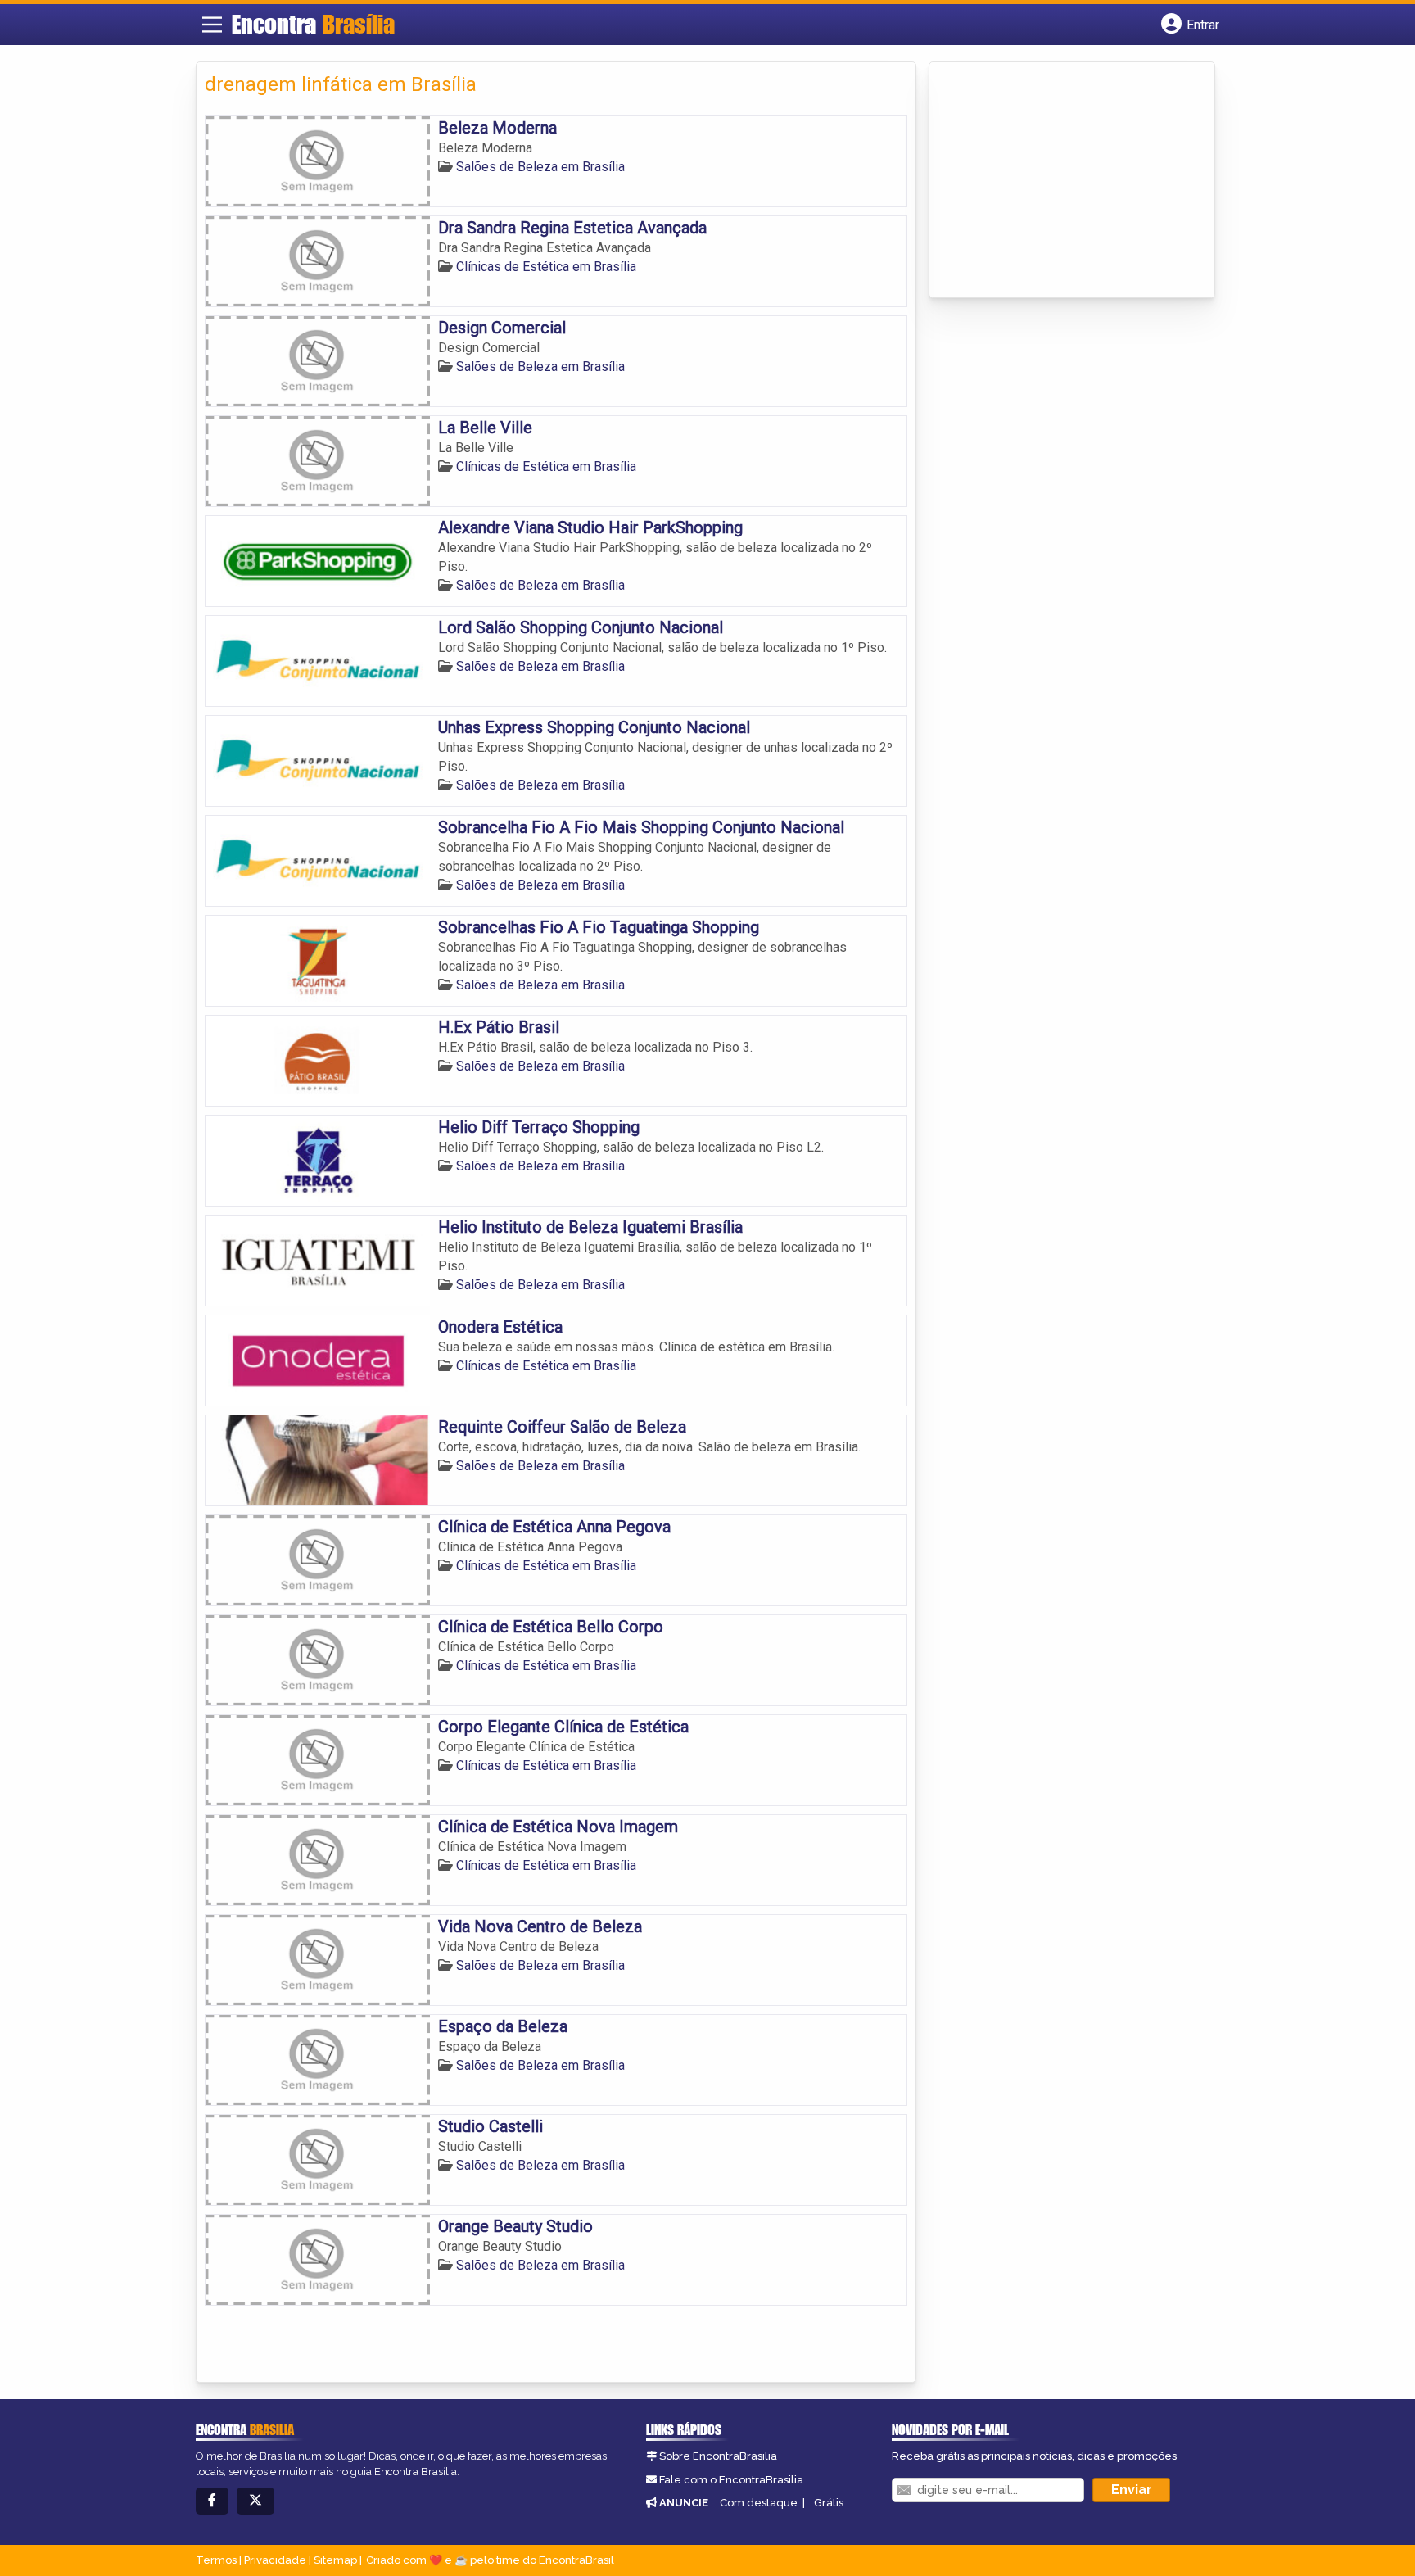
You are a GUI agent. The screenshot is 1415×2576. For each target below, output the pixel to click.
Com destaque (759, 2503)
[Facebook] (212, 2501)
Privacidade (275, 2560)
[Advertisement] (1060, 181)
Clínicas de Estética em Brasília (546, 267)
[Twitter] (255, 2501)
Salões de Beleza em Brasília (540, 167)
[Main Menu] (212, 25)
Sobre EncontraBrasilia (718, 2456)
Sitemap (335, 2560)
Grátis (829, 2503)
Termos (216, 2560)
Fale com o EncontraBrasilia (731, 2480)
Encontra (313, 24)
